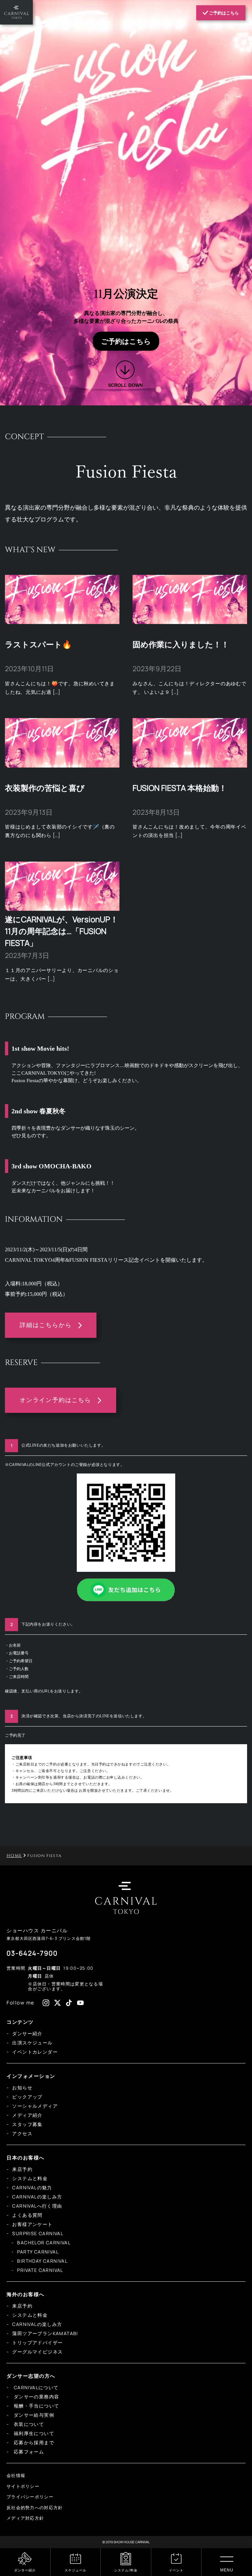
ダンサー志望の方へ (31, 2376)
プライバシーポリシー (30, 2497)
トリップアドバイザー (37, 2342)
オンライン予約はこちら (55, 1400)
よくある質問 (27, 2215)
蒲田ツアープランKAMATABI (45, 2333)
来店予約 (22, 2169)
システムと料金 (30, 2178)
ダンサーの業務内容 (36, 2397)
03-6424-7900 (32, 1953)
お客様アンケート (32, 2224)
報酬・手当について (36, 2406)
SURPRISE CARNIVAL (38, 2233)
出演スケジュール (32, 2043)
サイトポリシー (23, 2486)
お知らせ (22, 2088)
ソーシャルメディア (35, 2106)
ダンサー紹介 (27, 2033)
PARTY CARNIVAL (38, 2252)
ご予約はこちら (223, 13)
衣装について (28, 2424)
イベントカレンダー (35, 2052)
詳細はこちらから (46, 1325)
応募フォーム (28, 2452)
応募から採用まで (33, 2442)
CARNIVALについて (35, 2387)
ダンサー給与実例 (33, 2415)
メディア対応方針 (25, 2518)
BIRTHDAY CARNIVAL (42, 2261)
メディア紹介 (27, 2115)
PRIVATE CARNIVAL (40, 2270)
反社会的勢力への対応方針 (35, 2508)
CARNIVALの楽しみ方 (37, 2197)
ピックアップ (27, 2097)
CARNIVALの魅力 (32, 2187)
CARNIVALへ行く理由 (37, 2206)
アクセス (22, 2133)
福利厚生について (33, 2433)
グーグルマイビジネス (37, 2352)
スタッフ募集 (27, 2124)
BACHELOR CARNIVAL (44, 2243)
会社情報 (16, 2475)
